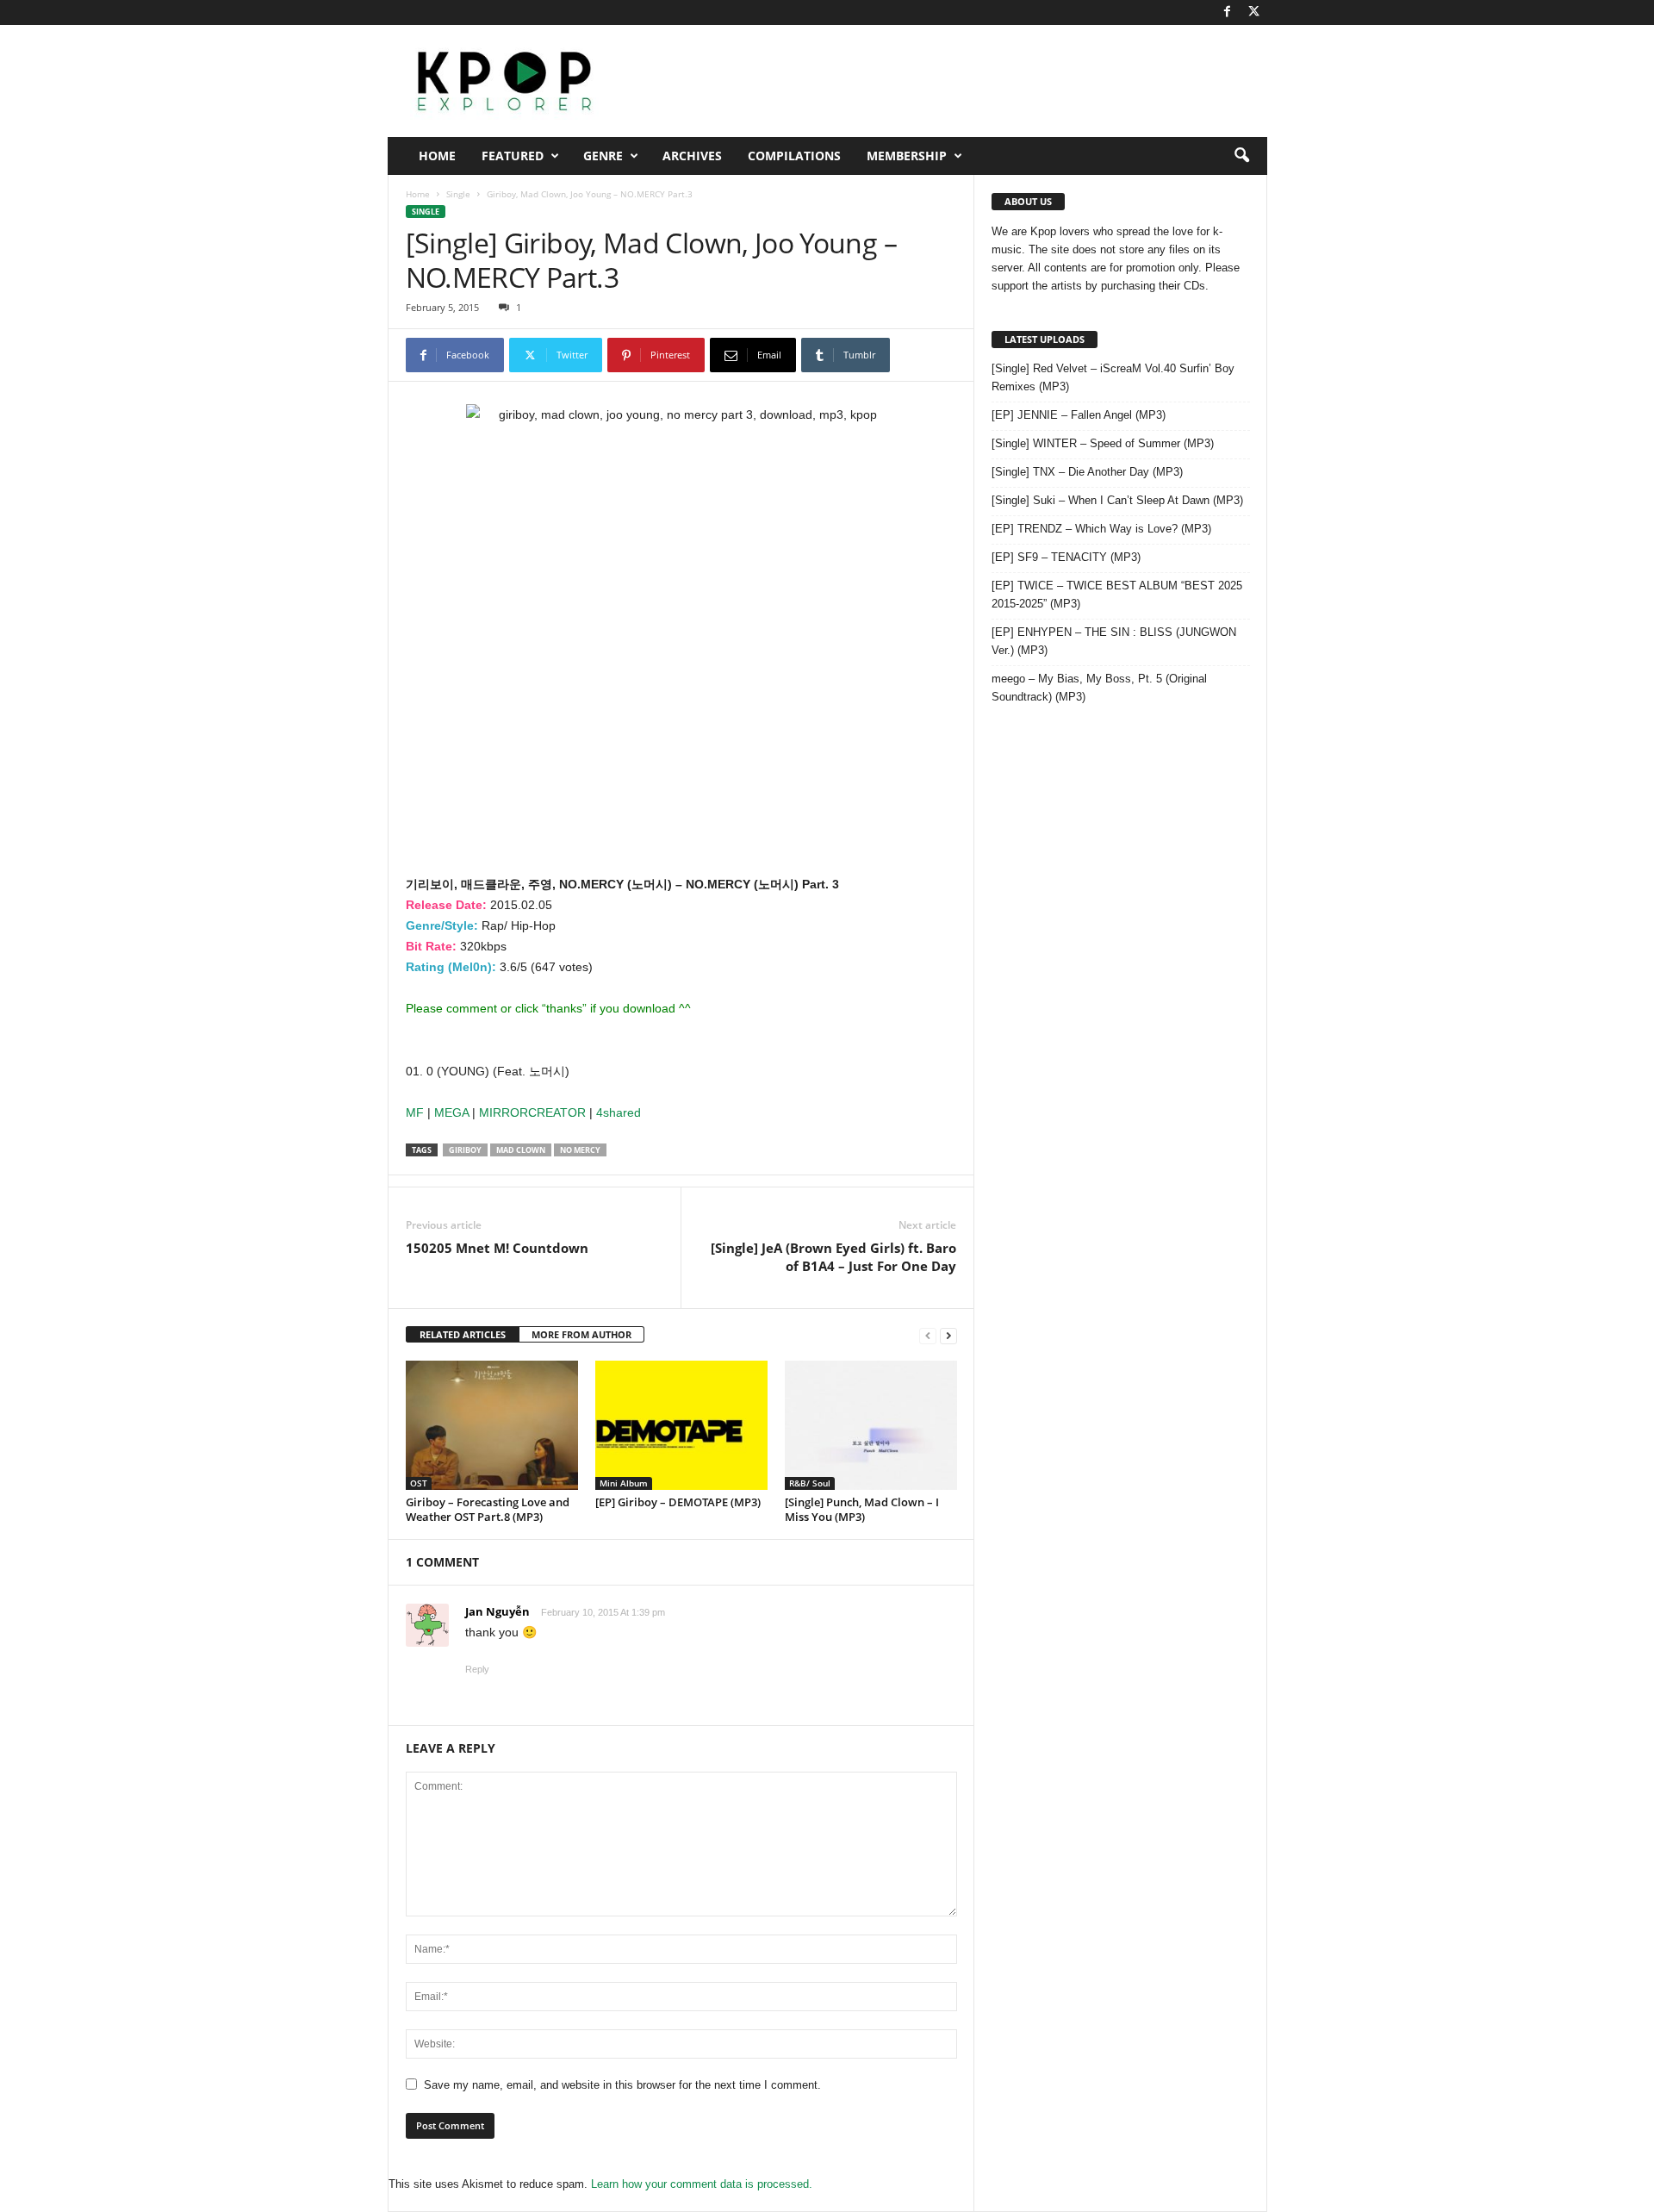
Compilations (794, 156)
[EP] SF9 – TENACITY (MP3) (1066, 557)
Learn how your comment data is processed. (702, 2184)
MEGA (451, 1112)
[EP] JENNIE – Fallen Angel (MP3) (1079, 415)
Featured (513, 156)
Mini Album (624, 1483)
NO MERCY (580, 1150)
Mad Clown (521, 1150)
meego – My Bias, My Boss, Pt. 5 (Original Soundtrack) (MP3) (1099, 688)
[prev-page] (928, 1335)
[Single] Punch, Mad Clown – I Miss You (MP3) (862, 1509)
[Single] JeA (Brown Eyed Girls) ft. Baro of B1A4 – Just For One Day (833, 1257)
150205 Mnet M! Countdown (497, 1248)
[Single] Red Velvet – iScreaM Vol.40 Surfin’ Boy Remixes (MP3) (1113, 377)
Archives (692, 156)
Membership (907, 156)
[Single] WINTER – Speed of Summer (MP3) (1103, 443)
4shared (619, 1112)
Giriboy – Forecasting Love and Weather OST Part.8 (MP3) (488, 1509)
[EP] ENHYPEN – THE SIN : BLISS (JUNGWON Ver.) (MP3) (1114, 641)
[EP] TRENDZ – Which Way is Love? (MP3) (1101, 529)
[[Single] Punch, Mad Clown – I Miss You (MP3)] (871, 1425)
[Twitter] (1254, 12)
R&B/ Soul (810, 1483)
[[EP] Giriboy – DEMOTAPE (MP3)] (681, 1425)
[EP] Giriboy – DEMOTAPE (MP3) (678, 1502)
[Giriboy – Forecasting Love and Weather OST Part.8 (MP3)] (492, 1425)
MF (415, 1112)
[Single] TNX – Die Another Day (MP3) (1087, 472)
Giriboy (465, 1150)
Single (458, 194)
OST (419, 1483)
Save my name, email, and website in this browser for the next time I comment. (622, 2085)
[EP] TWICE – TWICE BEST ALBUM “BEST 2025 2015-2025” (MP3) (1117, 595)
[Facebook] (1228, 12)
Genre (603, 156)
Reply (477, 1669)
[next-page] (948, 1335)
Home (437, 156)
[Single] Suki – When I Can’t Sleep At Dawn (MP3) (1117, 500)
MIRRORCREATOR (532, 1112)
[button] (1241, 156)
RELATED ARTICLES (463, 1334)
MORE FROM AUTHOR (581, 1334)
